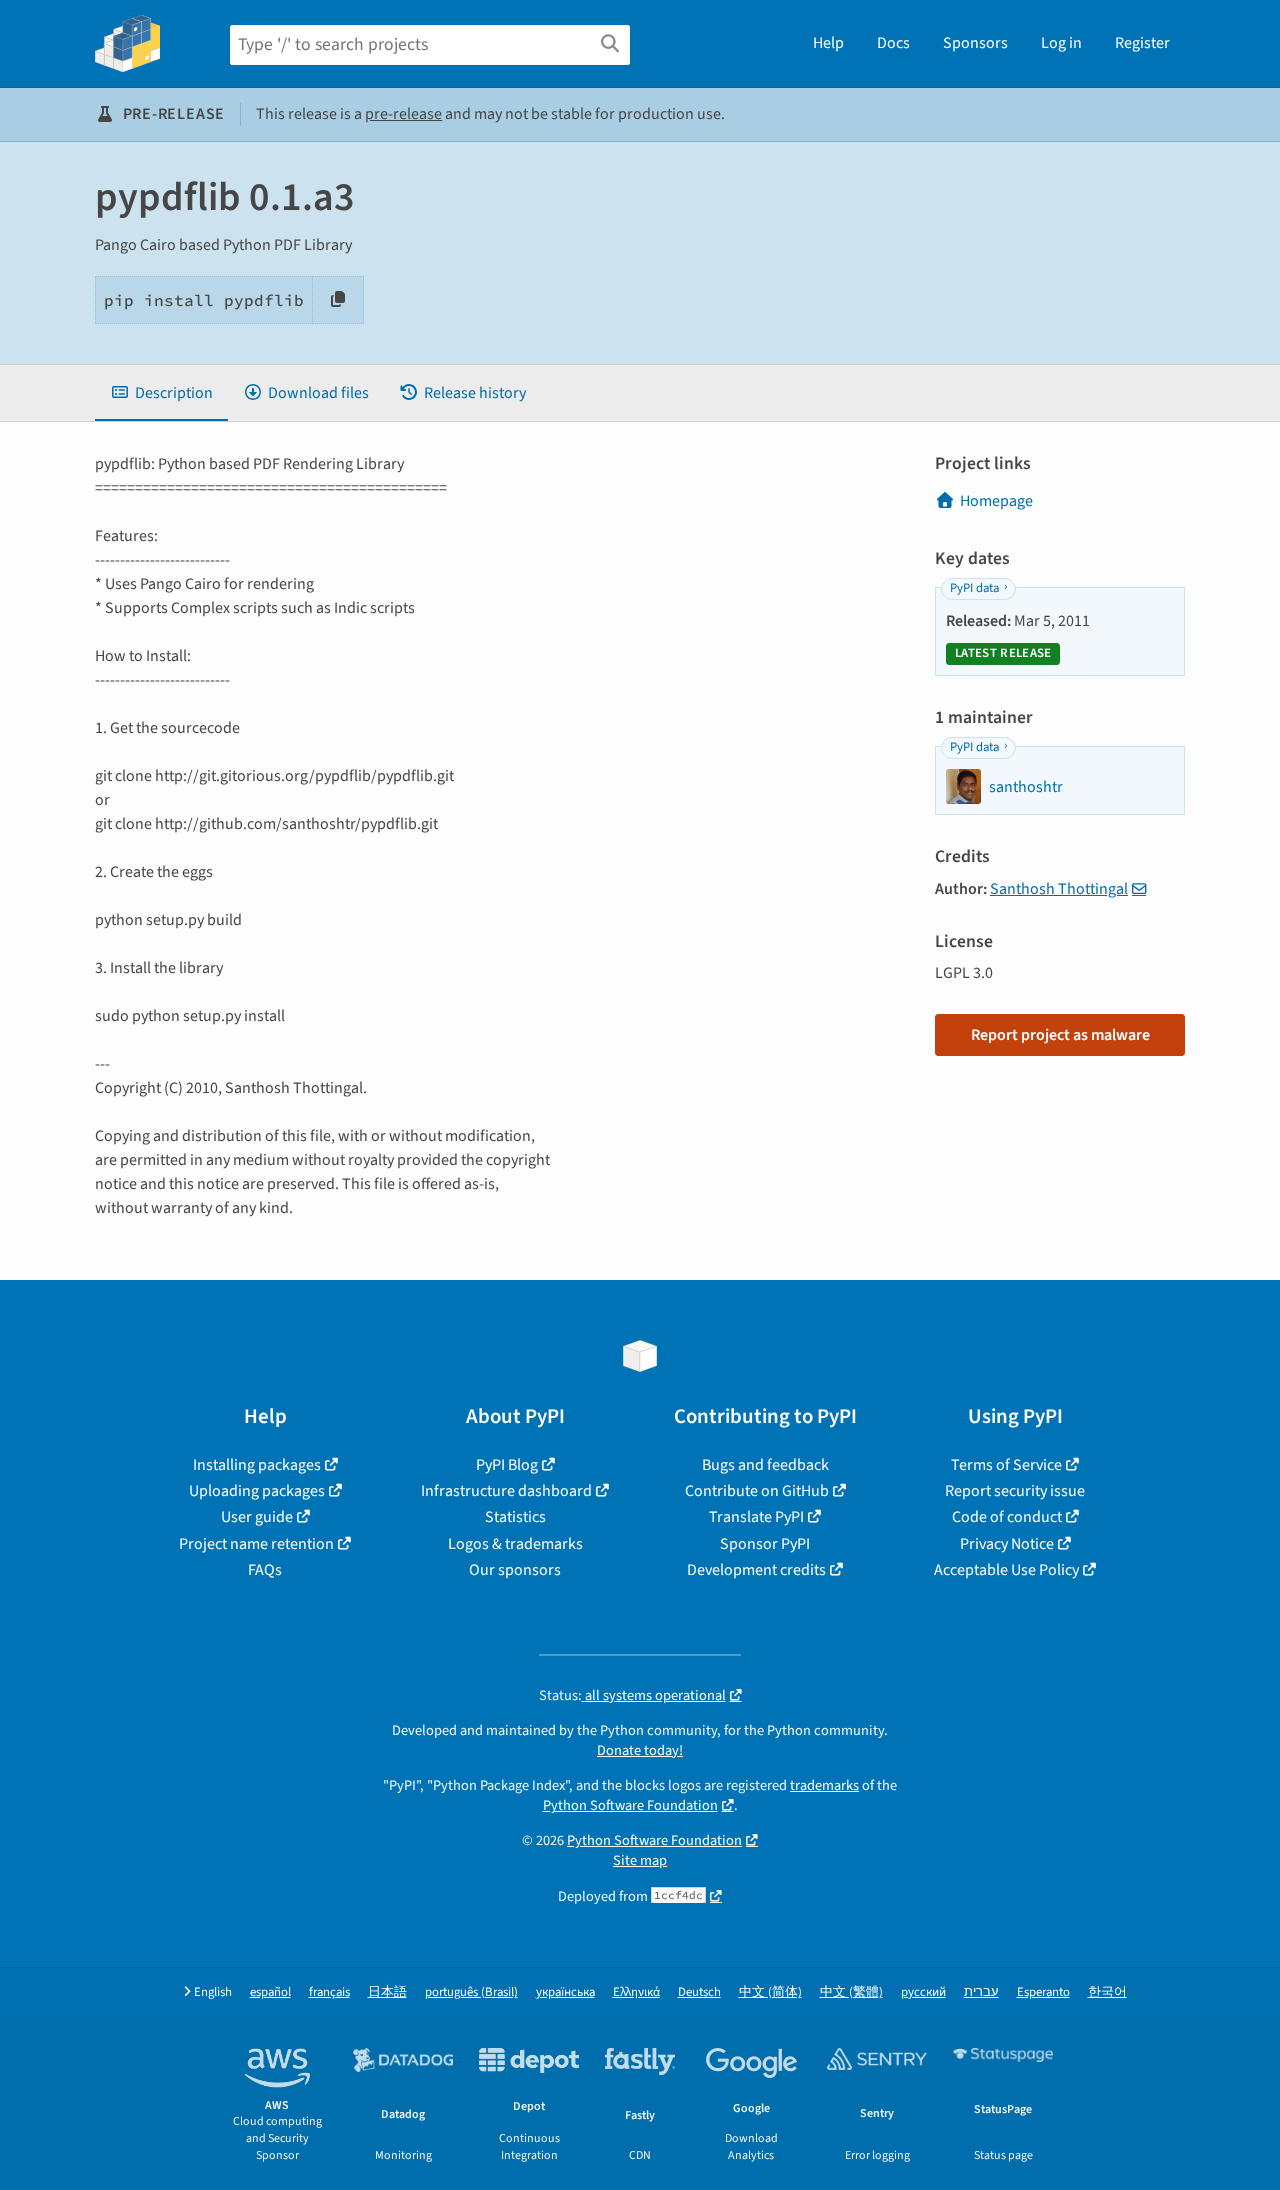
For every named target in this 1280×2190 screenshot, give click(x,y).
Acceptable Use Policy (1006, 1570)
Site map (640, 1860)
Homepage (996, 501)
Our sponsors (515, 1570)
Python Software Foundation (630, 1805)
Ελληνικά (636, 1992)
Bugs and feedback (765, 1465)
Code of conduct (1007, 1517)
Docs (893, 43)
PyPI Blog (507, 1465)
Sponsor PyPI (765, 1544)
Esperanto (1043, 1992)
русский (923, 1992)
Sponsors (975, 43)
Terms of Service (1006, 1465)
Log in (1061, 43)
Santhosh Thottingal (1059, 889)
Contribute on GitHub (757, 1491)
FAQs (265, 1570)
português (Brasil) (471, 1992)
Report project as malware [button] (1060, 1035)
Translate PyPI (756, 1517)
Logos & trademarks (515, 1544)
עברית (981, 1992)
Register (1142, 43)
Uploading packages (257, 1491)
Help (828, 43)
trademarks (824, 1785)
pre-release (403, 114)
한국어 (1107, 1992)
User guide (257, 1517)
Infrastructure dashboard (506, 1491)
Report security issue (1015, 1491)
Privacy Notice (1007, 1544)
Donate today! (640, 1750)
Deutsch (699, 1992)
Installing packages (257, 1465)
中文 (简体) (770, 1992)
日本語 (387, 1992)
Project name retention (256, 1544)
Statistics (515, 1517)
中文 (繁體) (851, 1992)
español (270, 1992)
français (329, 1992)
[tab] (161, 393)
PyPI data (974, 588)
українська (565, 1992)
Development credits (756, 1570)
